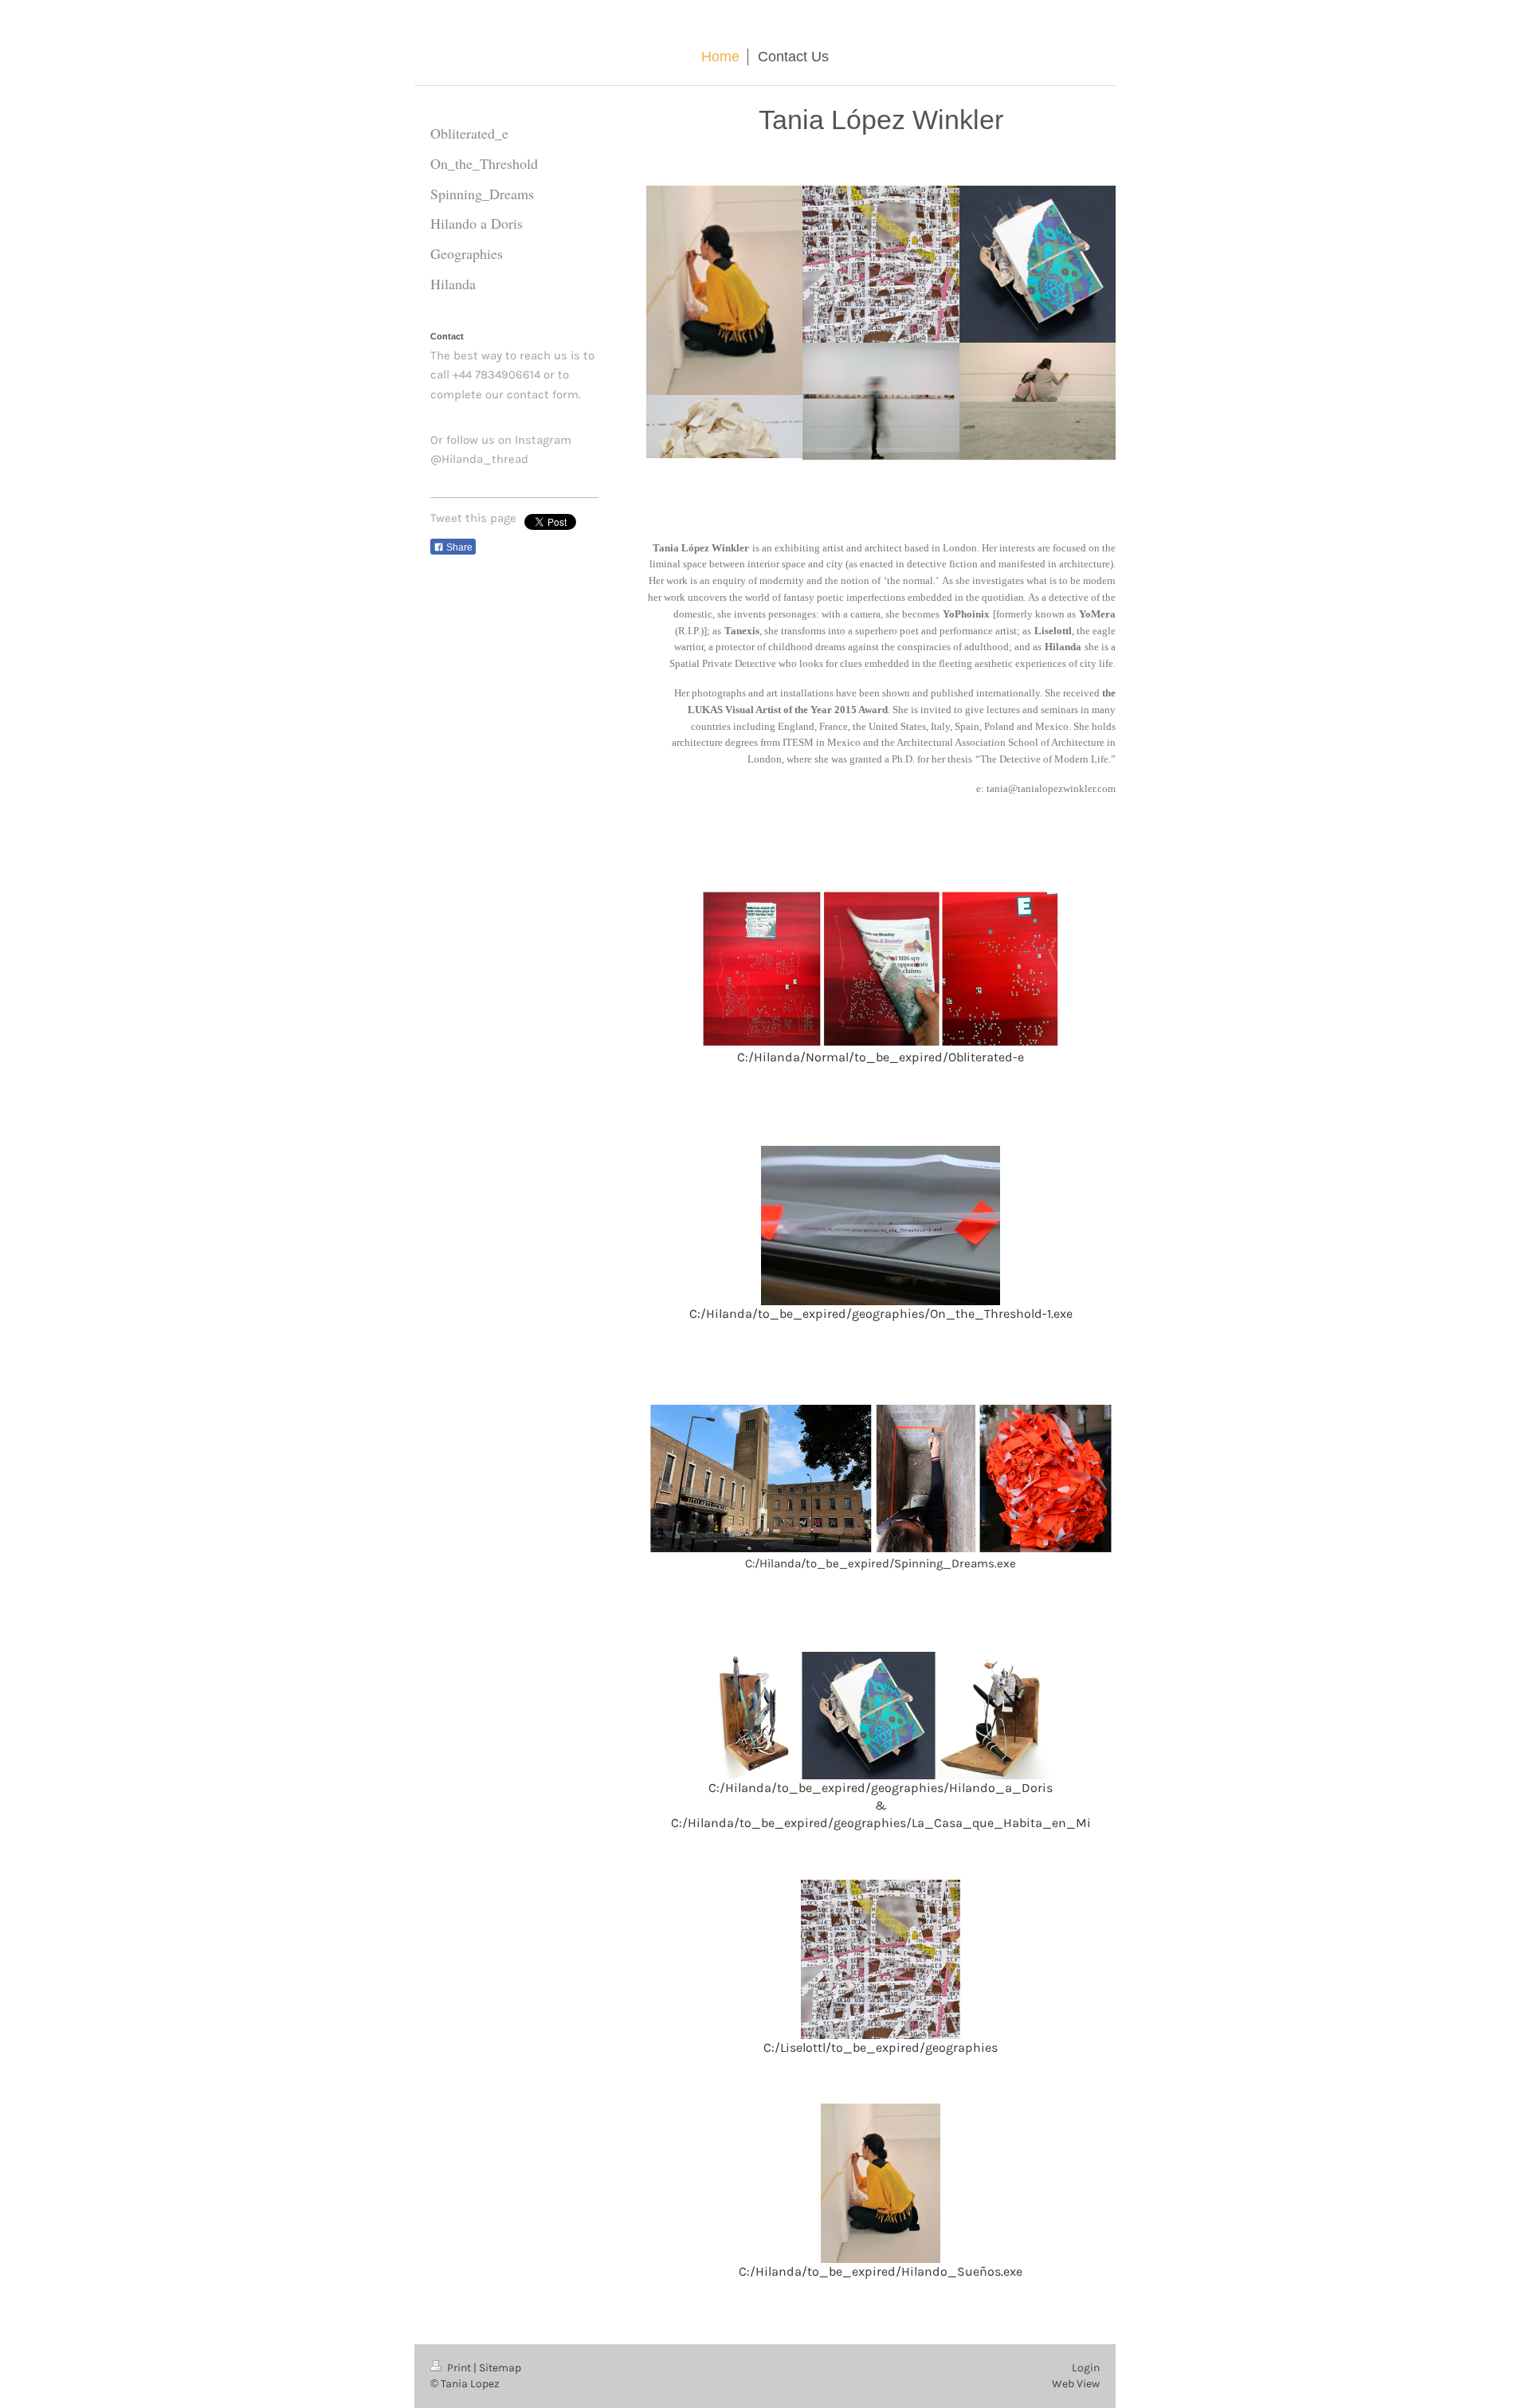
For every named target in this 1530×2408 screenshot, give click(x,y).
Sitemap (500, 2368)
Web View (1076, 2384)
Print (459, 2368)
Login (1086, 2368)
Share (458, 547)
